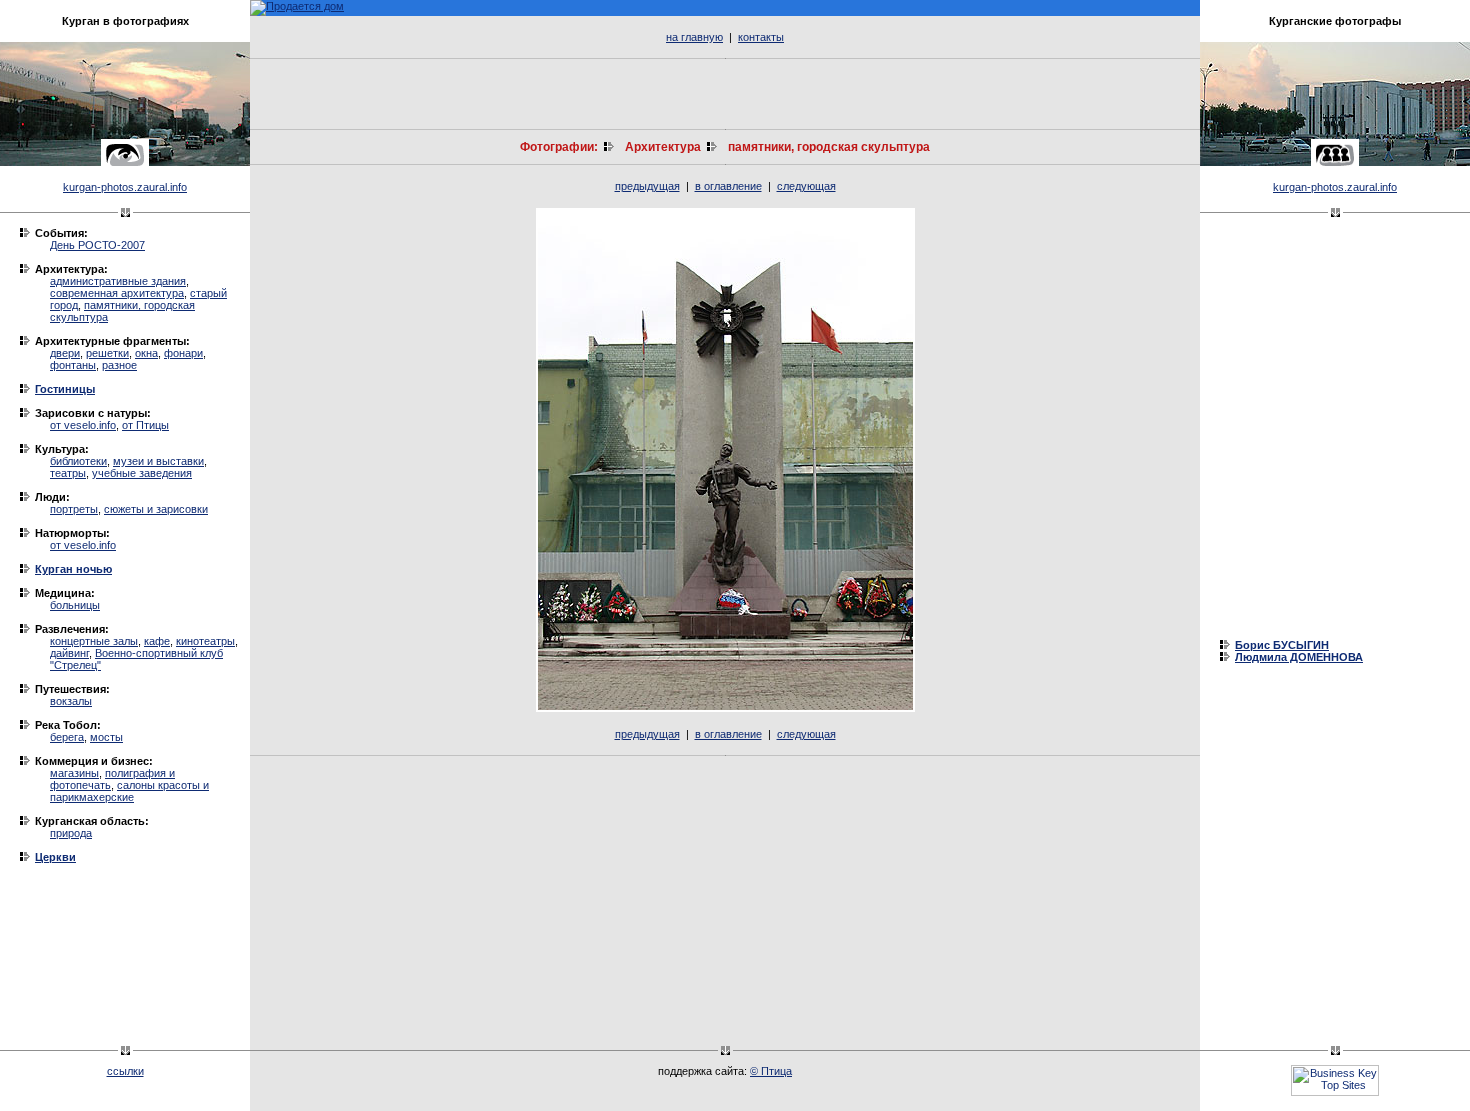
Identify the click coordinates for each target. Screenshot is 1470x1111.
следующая (806, 186)
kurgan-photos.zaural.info (125, 187)
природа (71, 833)
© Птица (771, 1071)
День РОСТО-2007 (97, 245)
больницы (75, 605)
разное (119, 365)
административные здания (118, 281)
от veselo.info (83, 425)
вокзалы (71, 701)
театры (68, 473)
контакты (761, 37)
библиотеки (78, 461)
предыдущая (647, 186)
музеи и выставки (158, 461)
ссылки (125, 1071)
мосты (106, 737)
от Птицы (145, 425)
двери (65, 353)
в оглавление (728, 186)
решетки (107, 353)
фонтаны (73, 365)
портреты (74, 509)
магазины (74, 773)
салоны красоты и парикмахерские (129, 791)
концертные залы (94, 641)
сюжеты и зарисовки (156, 509)
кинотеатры (205, 641)
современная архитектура (117, 293)
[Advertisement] (725, 94)
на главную (694, 37)
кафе (157, 641)
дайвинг (69, 653)
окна (146, 353)
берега (67, 737)
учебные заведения (142, 473)
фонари (183, 353)
